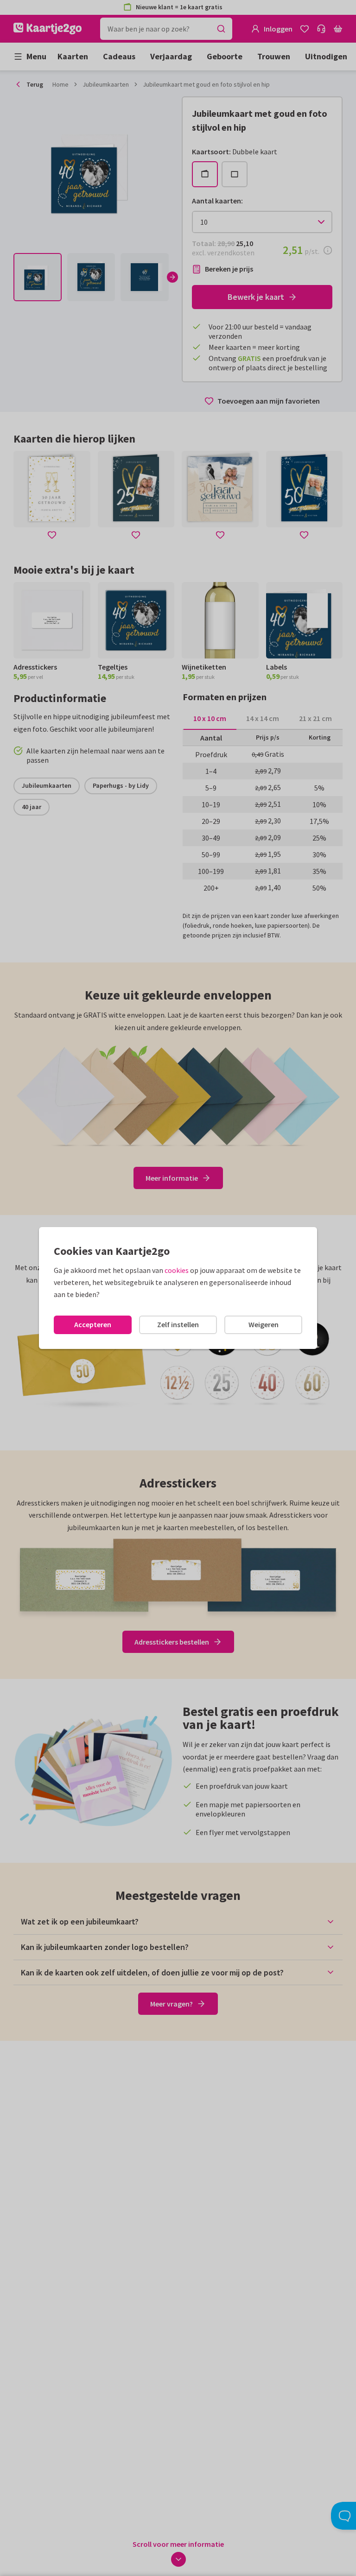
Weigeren (264, 1324)
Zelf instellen (178, 1324)
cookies (177, 1270)
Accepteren (93, 1324)
